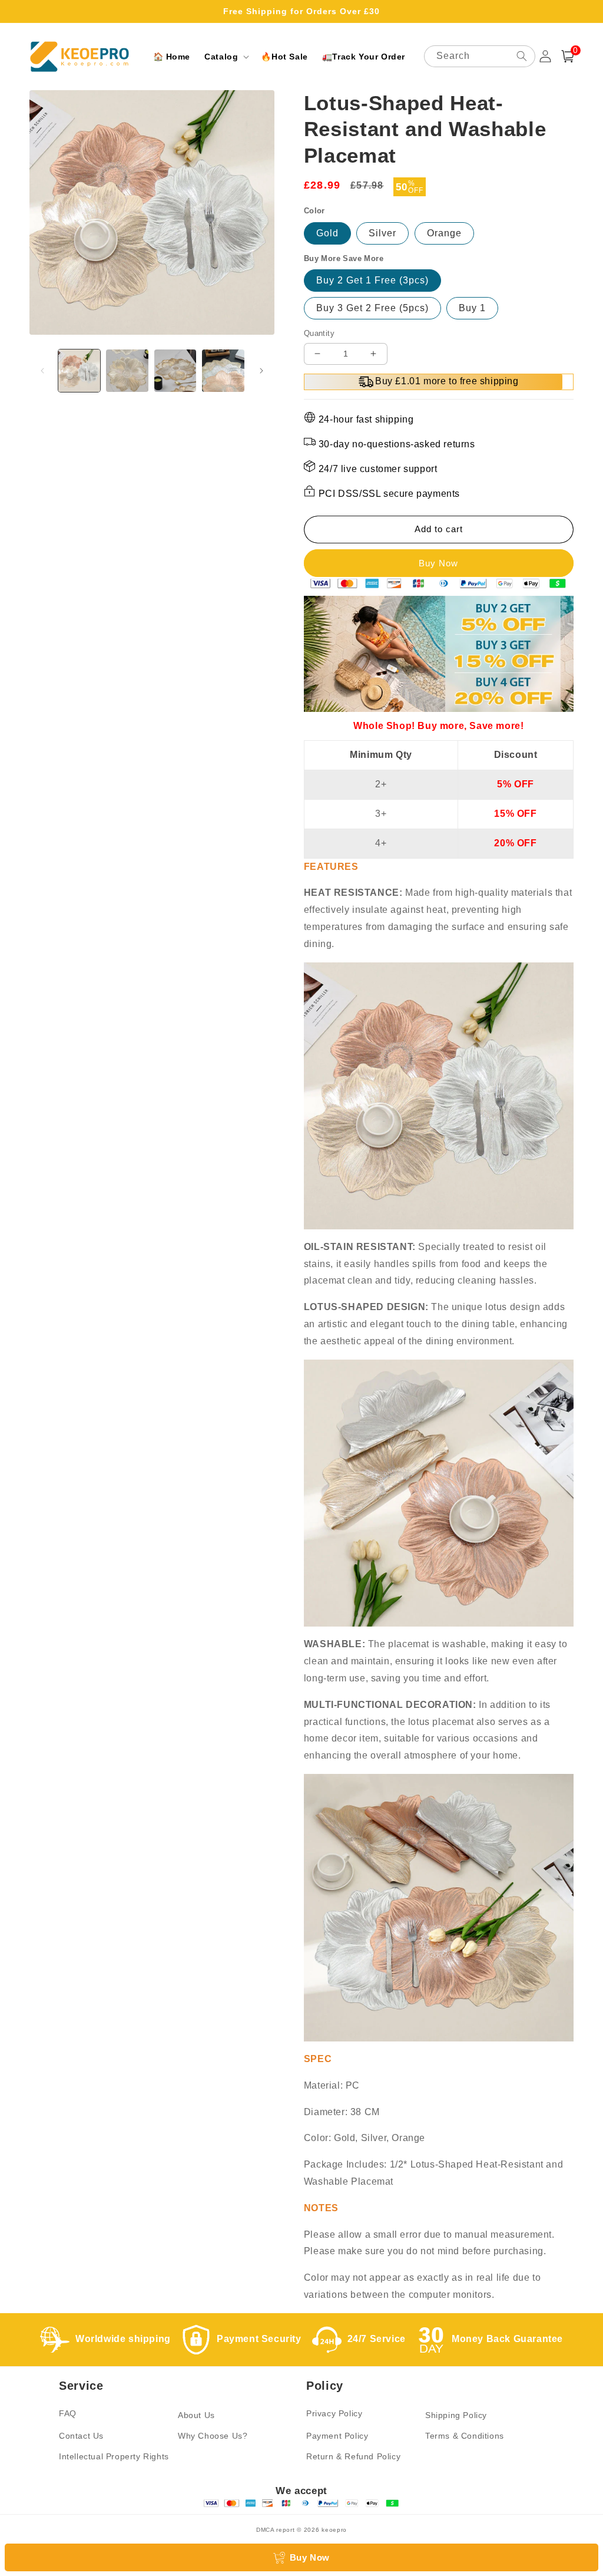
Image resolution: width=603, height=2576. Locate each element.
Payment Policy (337, 2436)
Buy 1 (472, 308)
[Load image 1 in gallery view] (79, 370)
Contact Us (81, 2436)
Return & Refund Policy (353, 2456)
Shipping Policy (456, 2415)
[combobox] (480, 56)
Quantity (319, 333)
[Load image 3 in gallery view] (175, 370)
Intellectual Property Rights (114, 2456)
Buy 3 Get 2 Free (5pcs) (372, 308)
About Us (196, 2415)
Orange (444, 233)
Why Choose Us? (213, 2436)
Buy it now (439, 563)
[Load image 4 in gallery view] (223, 370)
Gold (327, 233)
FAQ (68, 2413)
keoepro (334, 2530)
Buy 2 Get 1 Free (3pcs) (372, 280)
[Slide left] (42, 371)
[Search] (522, 56)
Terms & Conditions (465, 2436)
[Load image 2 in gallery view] (127, 370)
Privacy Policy (334, 2413)
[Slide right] (261, 371)
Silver (382, 233)
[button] (226, 57)
